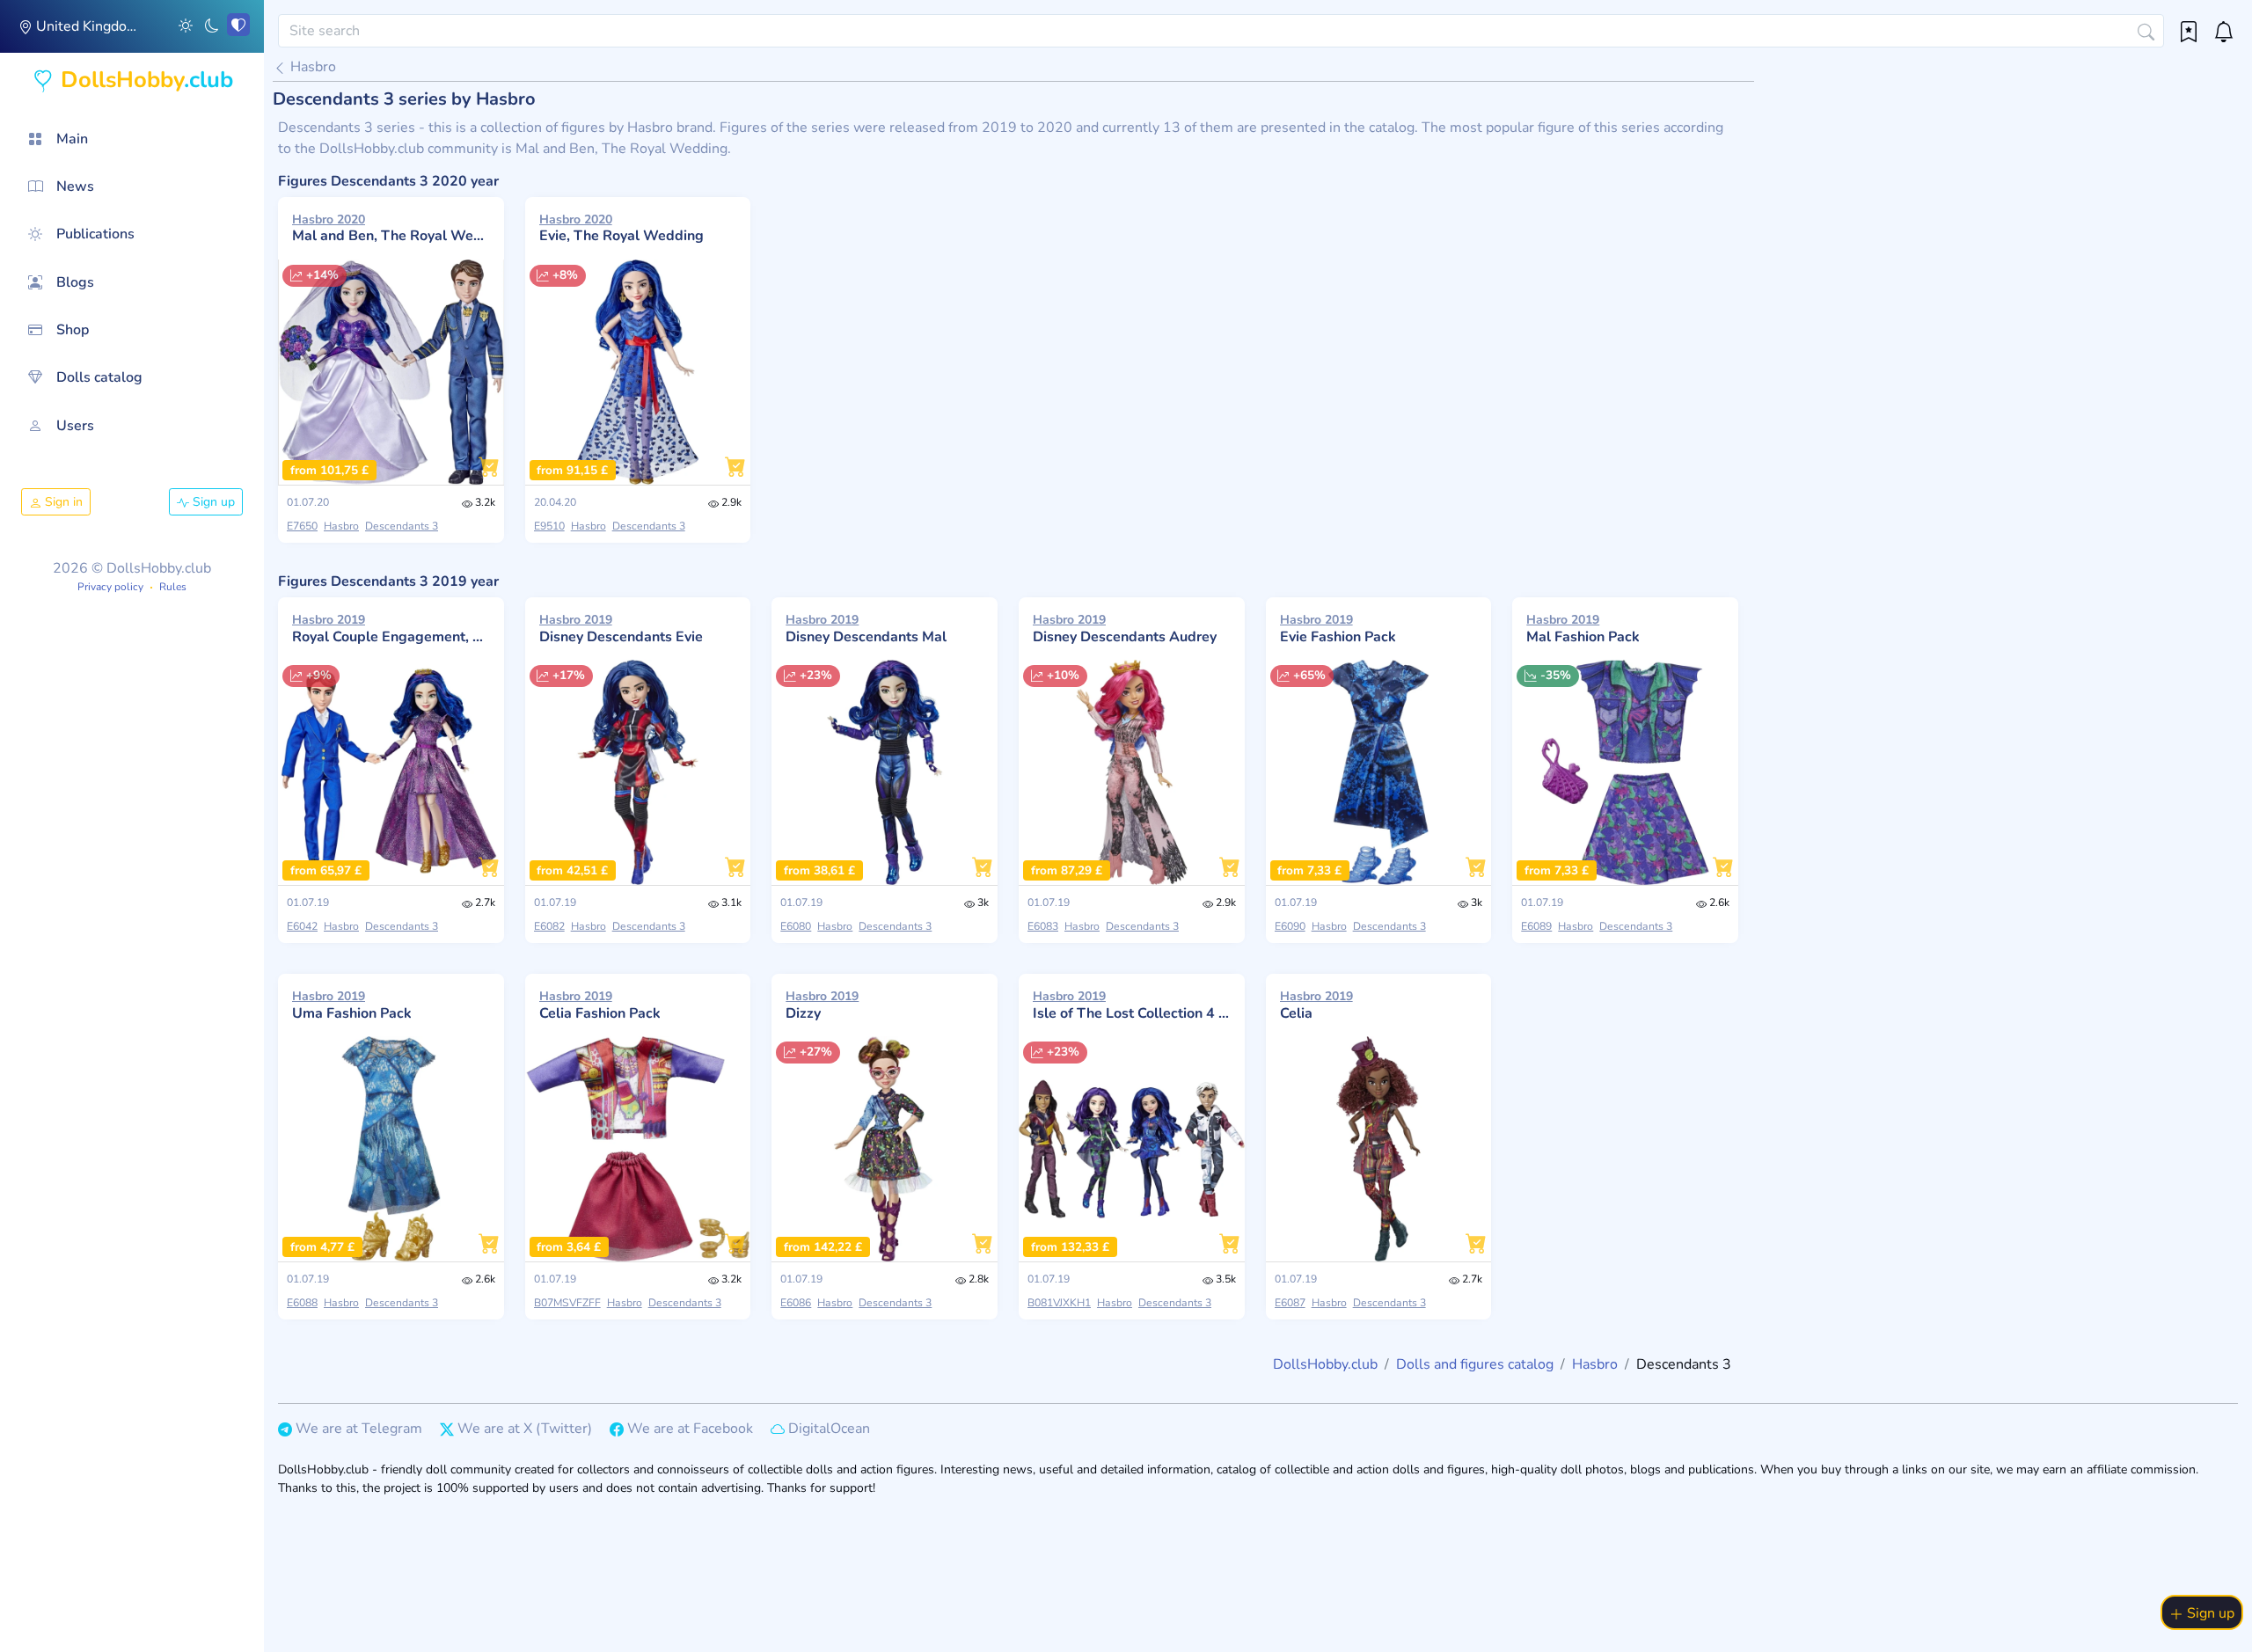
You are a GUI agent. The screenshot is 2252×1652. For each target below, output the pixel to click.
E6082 (549, 926)
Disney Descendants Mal (866, 628)
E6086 (796, 1303)
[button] (186, 25)
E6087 (1290, 1303)
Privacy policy (110, 587)
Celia (1316, 1005)
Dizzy (822, 1005)
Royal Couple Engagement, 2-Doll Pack (391, 628)
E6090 (1290, 926)
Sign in (62, 502)
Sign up (212, 502)
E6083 (1043, 926)
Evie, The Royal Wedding (621, 228)
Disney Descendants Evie (621, 628)
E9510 (549, 526)
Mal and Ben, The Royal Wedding (391, 228)
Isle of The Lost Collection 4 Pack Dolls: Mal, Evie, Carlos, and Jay (1132, 1005)
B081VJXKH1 (1059, 1303)
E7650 (302, 526)
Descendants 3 (402, 526)
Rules (173, 587)
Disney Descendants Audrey (1125, 628)
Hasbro (311, 67)
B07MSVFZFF (567, 1303)
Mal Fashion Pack (1583, 628)
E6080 (796, 926)
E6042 (302, 926)
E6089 (1536, 926)
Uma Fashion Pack (352, 1005)
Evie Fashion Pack (1338, 628)
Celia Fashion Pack (600, 1005)
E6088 (302, 1303)
